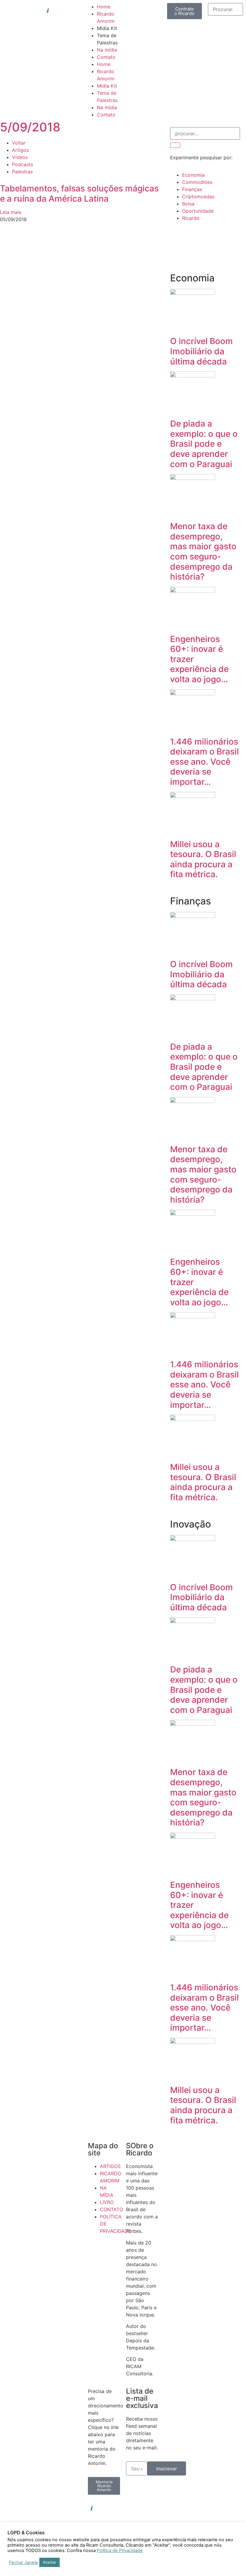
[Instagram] (150, 2508)
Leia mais (11, 212)
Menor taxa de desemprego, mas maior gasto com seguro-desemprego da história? (203, 551)
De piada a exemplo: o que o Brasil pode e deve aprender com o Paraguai (204, 444)
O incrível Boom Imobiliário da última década (201, 351)
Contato (106, 57)
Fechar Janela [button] (23, 2563)
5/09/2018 (30, 127)
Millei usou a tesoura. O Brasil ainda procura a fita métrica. (203, 859)
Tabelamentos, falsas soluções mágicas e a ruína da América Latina (79, 193)
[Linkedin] (133, 2508)
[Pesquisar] (175, 145)
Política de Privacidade (120, 2551)
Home (104, 7)
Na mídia (107, 50)
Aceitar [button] (49, 2562)
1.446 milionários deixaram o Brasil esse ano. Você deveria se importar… (204, 762)
